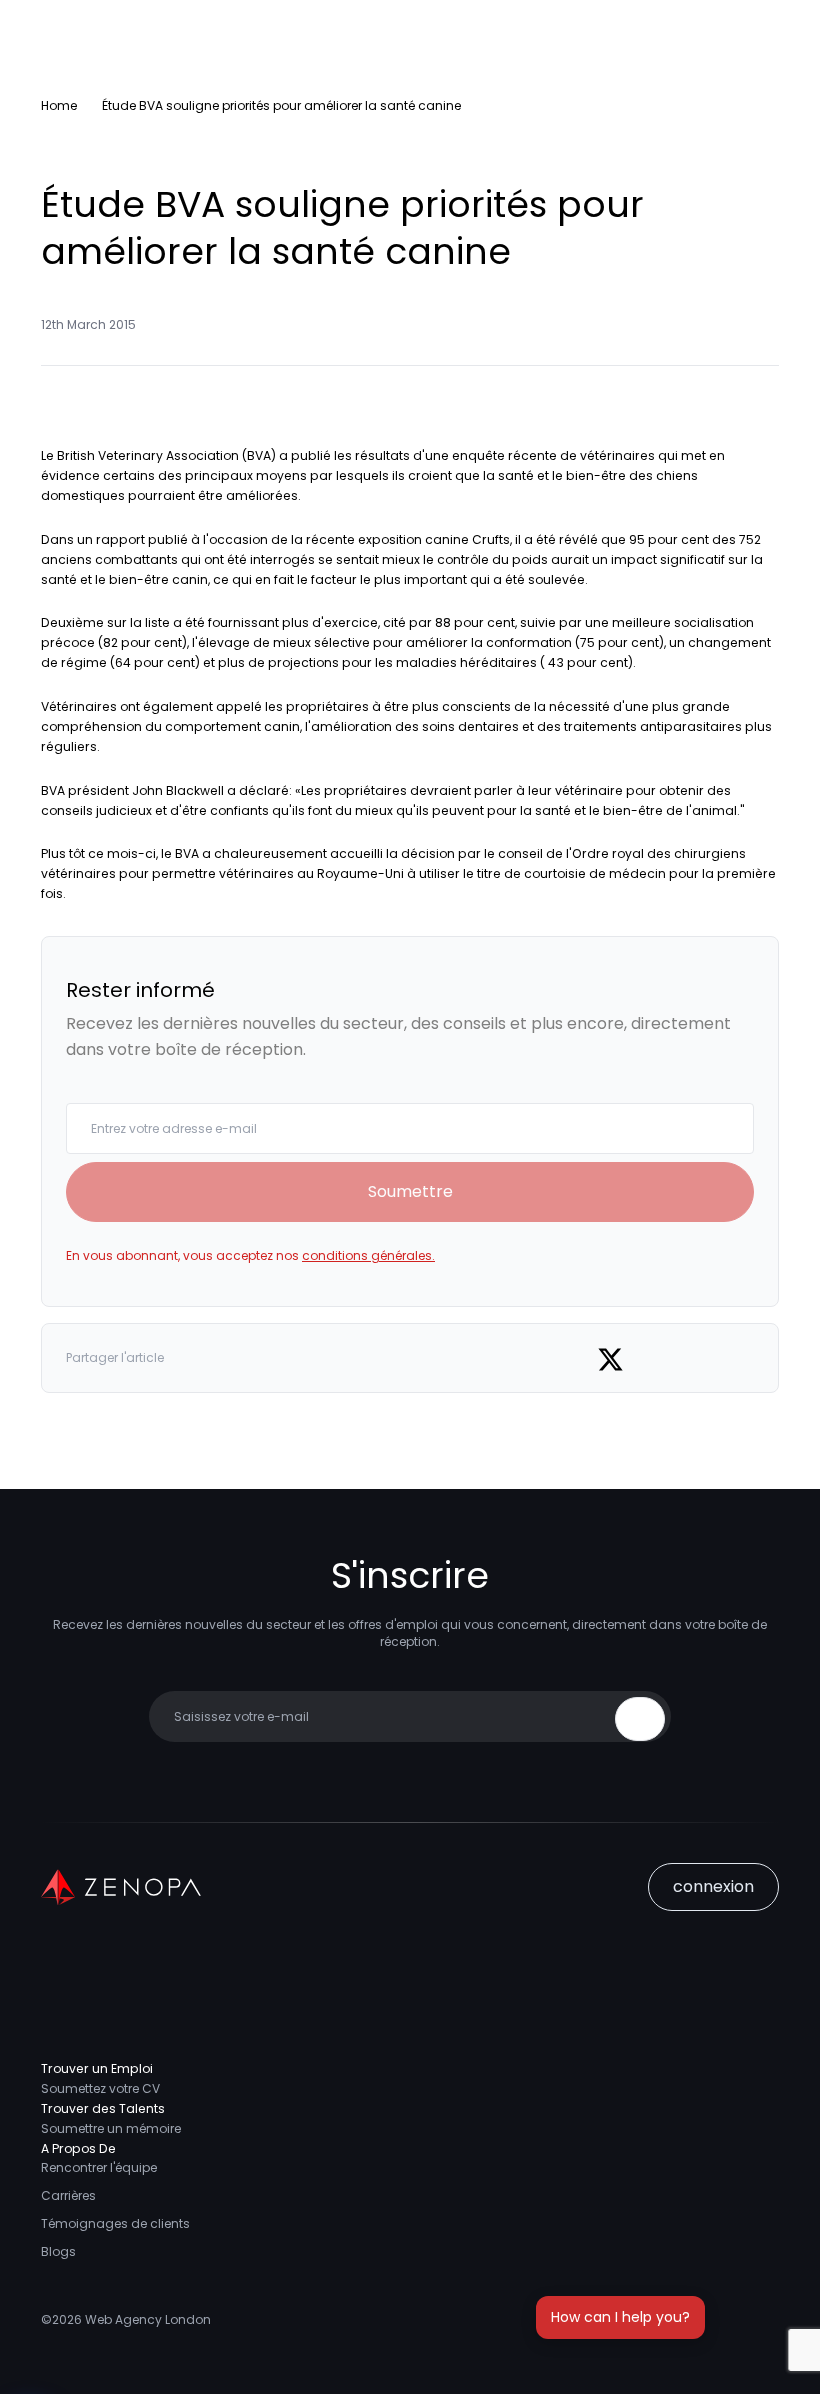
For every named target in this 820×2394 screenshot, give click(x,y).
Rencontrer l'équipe (99, 2167)
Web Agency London (148, 2319)
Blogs (58, 2251)
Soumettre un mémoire (111, 2128)
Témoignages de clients (115, 2223)
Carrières (68, 2195)
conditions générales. (368, 1255)
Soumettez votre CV (100, 2088)
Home (59, 105)
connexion (713, 1886)
